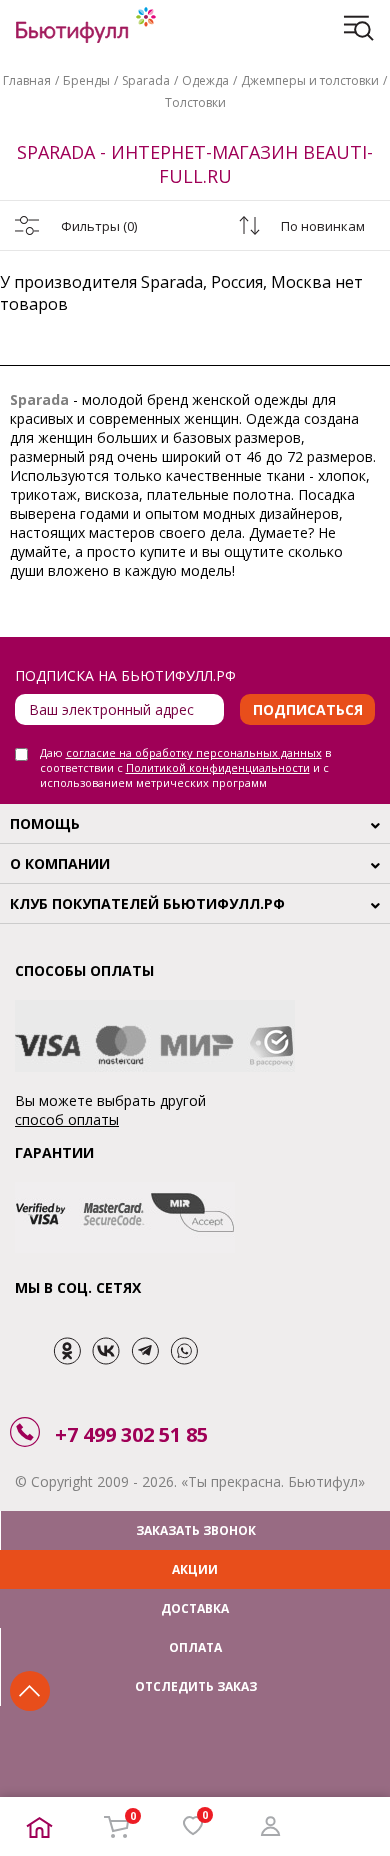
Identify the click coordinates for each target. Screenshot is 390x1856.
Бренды (86, 80)
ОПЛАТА (195, 1647)
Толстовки (195, 102)
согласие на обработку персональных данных (194, 752)
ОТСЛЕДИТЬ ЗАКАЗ (196, 1686)
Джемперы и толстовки (310, 80)
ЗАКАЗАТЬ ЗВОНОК (196, 1530)
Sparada (146, 80)
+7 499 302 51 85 (131, 1434)
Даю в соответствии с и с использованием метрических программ (185, 767)
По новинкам (323, 226)
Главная (27, 80)
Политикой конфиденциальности (218, 767)
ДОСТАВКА (195, 1608)
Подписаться (308, 709)
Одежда (205, 80)
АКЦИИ (195, 1569)
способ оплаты (67, 1119)
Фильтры (99, 226)
